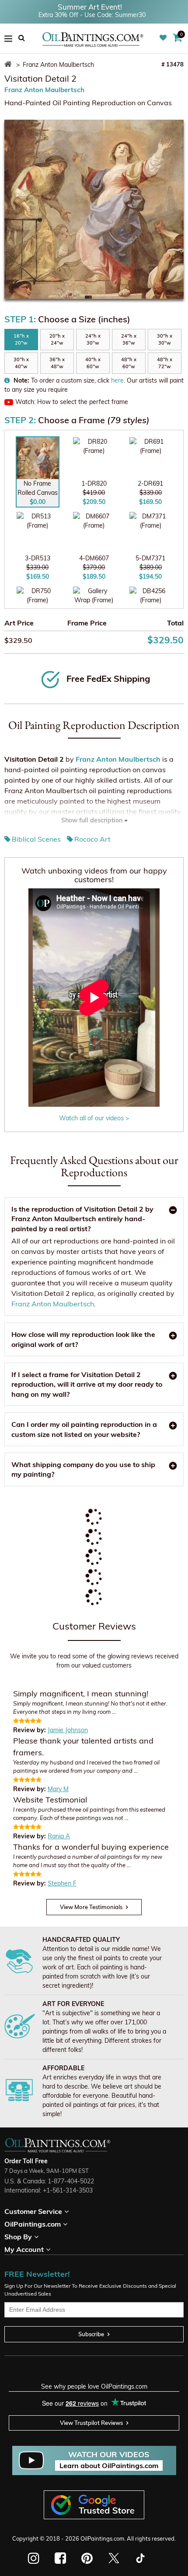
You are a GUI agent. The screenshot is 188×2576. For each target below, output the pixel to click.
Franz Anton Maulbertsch (44, 90)
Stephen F (62, 1883)
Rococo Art (92, 839)
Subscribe (91, 2334)
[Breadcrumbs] (9, 65)
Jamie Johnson (68, 1730)
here (117, 380)
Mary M (58, 1789)
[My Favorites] (164, 38)
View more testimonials (91, 1907)
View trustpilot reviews (91, 2423)
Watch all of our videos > (94, 1118)
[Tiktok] (140, 2558)
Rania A (59, 1836)
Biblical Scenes (36, 839)
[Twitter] (113, 2558)
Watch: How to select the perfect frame (72, 402)
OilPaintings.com (102, 2538)
